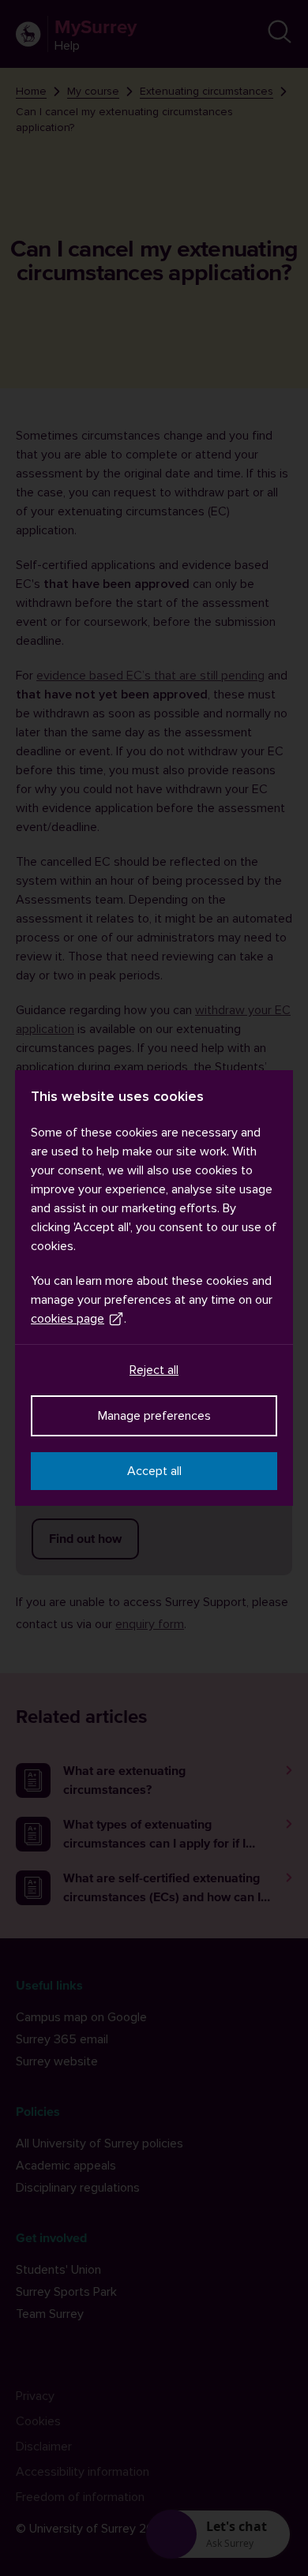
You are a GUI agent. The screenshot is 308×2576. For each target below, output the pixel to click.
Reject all (154, 1370)
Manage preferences (154, 1416)
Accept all (154, 1471)
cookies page (68, 1319)
